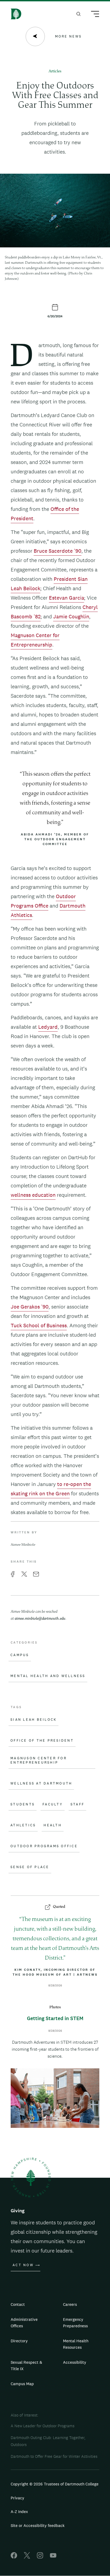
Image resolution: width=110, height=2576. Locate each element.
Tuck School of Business (39, 1325)
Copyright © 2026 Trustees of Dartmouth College (55, 2484)
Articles (55, 71)
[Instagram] (40, 2557)
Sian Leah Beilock (34, 1720)
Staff (77, 1804)
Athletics (23, 1825)
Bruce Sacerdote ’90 (58, 551)
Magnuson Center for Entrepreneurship (39, 1760)
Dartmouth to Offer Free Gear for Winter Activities (54, 2456)
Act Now (23, 2265)
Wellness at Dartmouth (41, 1783)
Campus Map (22, 2384)
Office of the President (42, 1741)
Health (53, 1825)
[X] (27, 2557)
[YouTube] (53, 2557)
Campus (20, 1655)
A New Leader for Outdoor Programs (43, 2426)
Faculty (53, 1804)
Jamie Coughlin (71, 616)
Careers (70, 2304)
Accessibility (75, 2362)
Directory (19, 2341)
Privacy (17, 2498)
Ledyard (48, 1027)
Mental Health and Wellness (48, 1676)
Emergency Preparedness (75, 2323)
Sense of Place (30, 1867)
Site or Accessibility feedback (38, 2525)
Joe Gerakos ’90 (30, 1307)
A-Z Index (19, 2512)
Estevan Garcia (66, 598)
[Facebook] (14, 2557)
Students (23, 1804)
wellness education (33, 1195)
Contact (18, 2304)
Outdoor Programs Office (44, 1846)
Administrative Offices (24, 2323)
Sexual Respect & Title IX (26, 2365)
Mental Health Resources (76, 2344)
